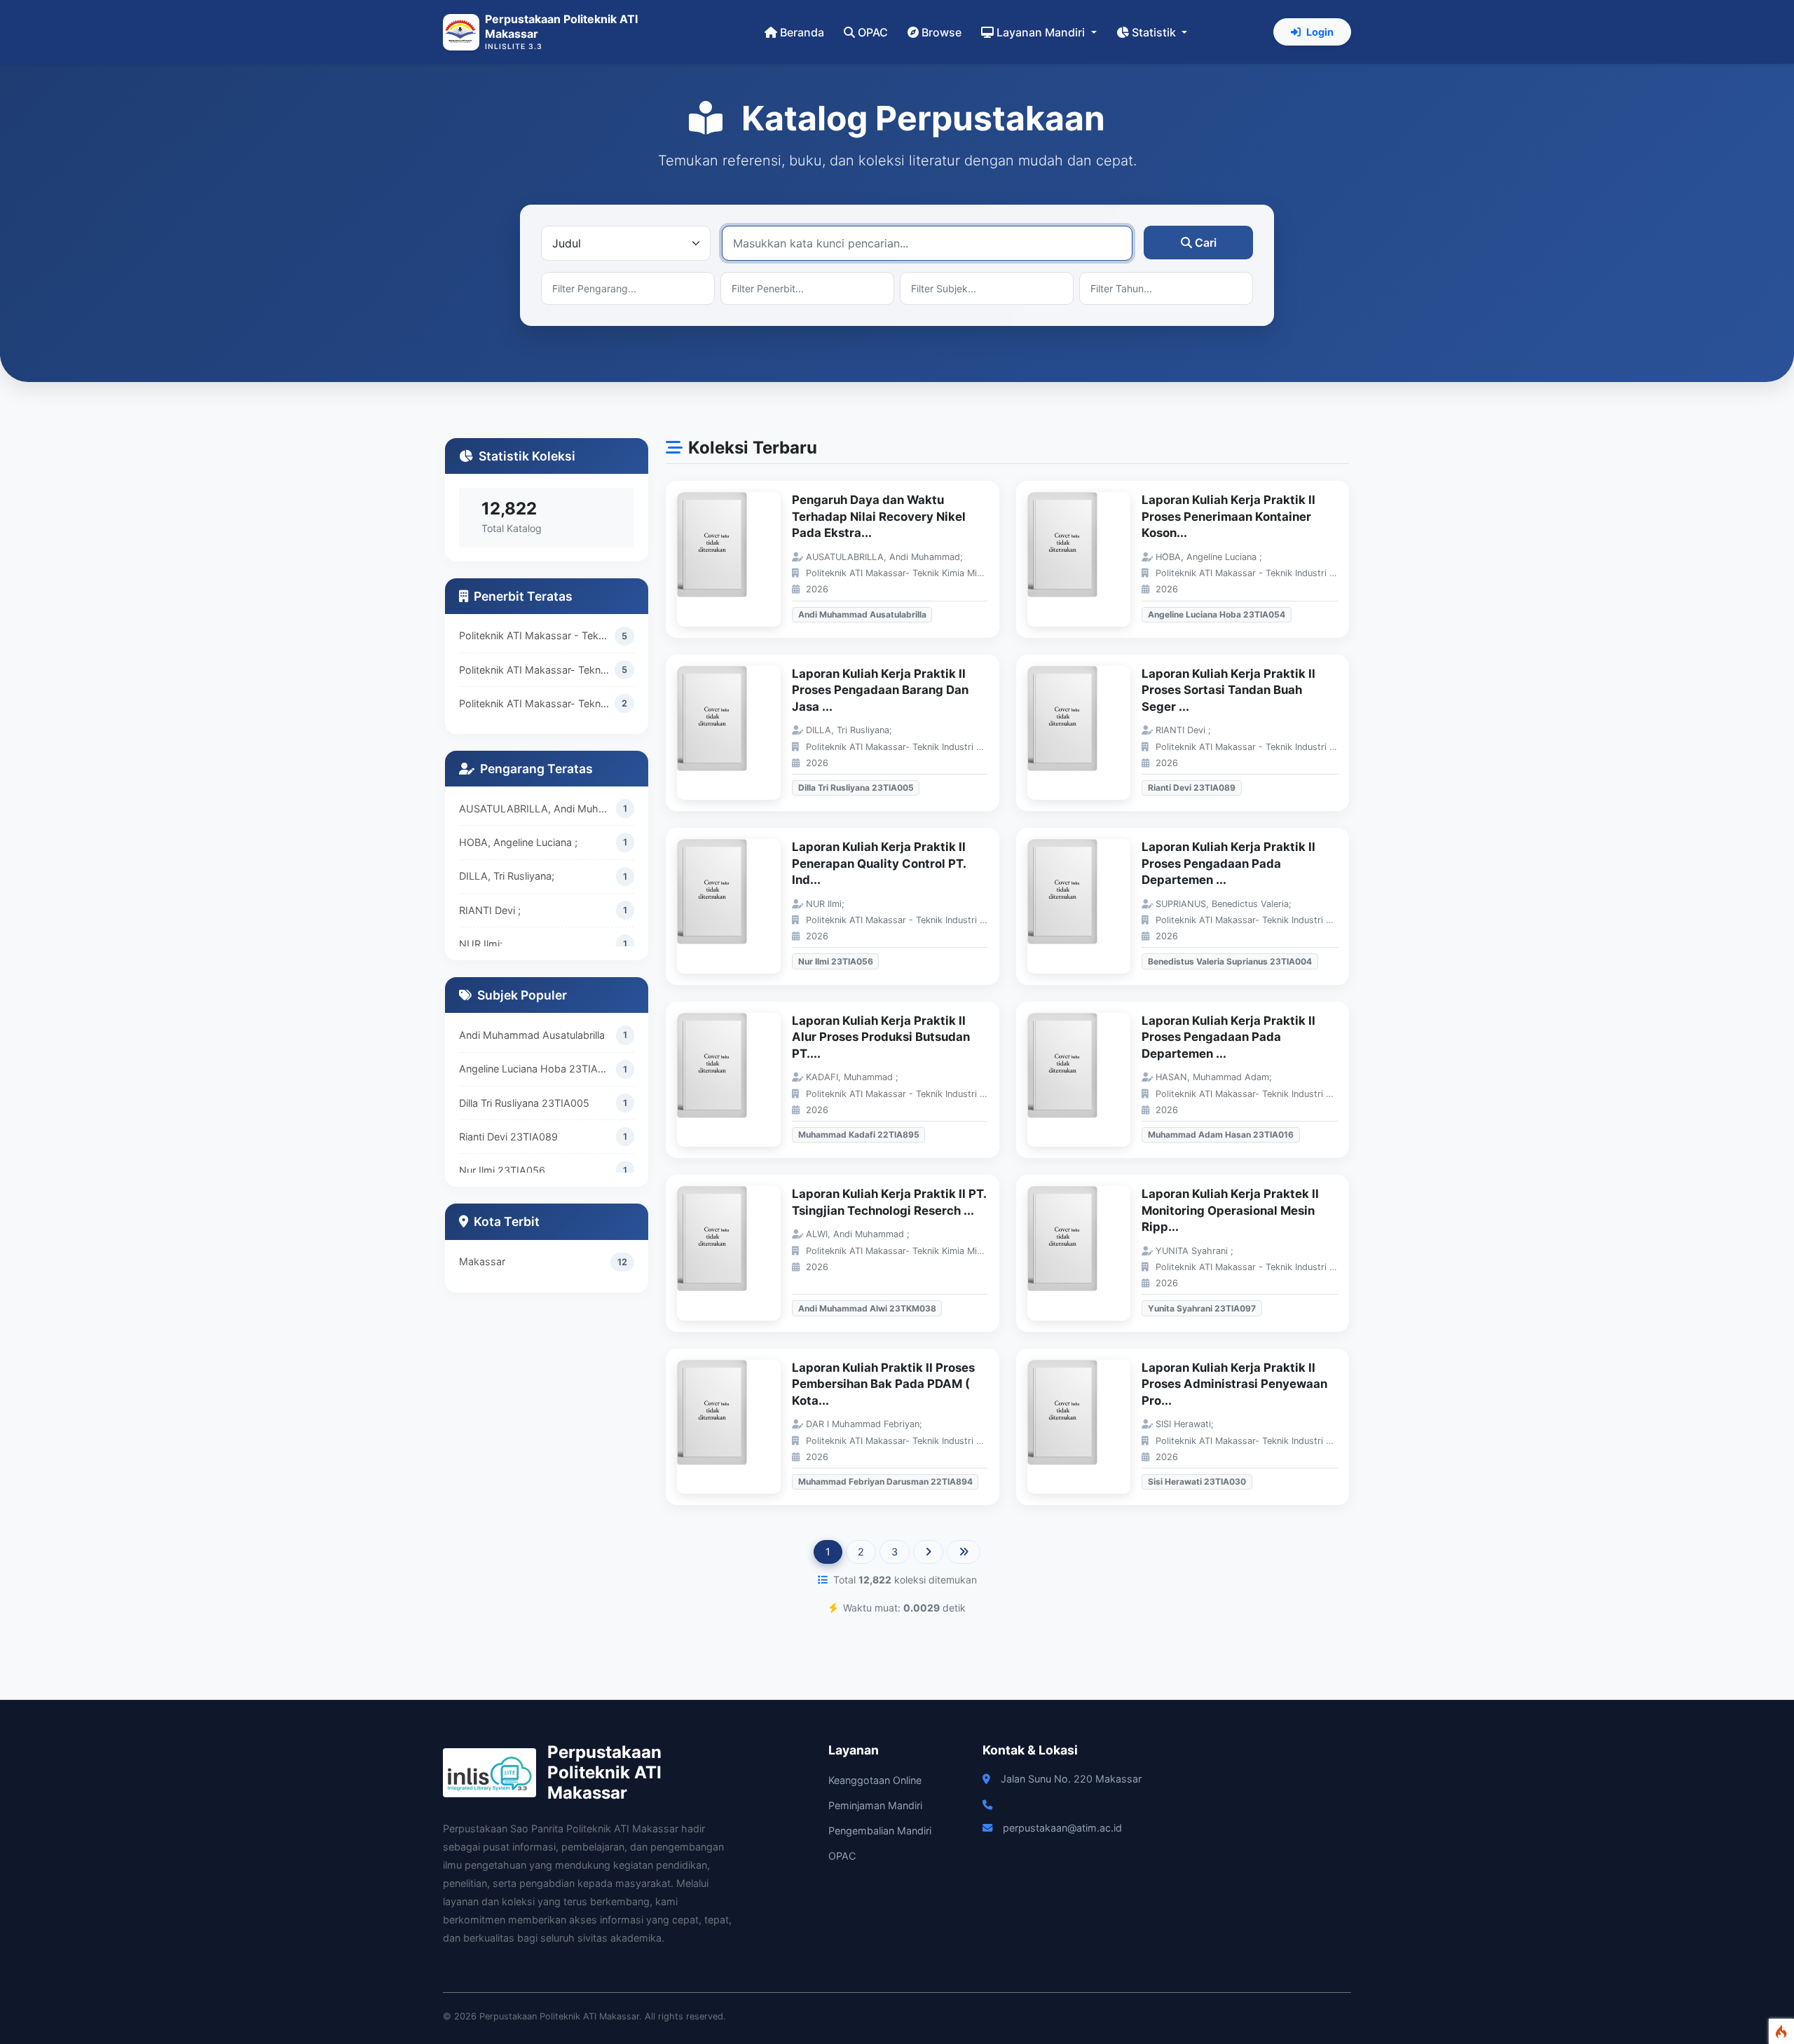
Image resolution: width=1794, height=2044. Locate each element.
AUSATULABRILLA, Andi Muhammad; (537, 809)
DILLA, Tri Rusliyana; (507, 876)
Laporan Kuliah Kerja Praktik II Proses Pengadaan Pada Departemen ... (1228, 863)
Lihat (736, 560)
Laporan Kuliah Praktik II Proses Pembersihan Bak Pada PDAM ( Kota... (883, 1384)
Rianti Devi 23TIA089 (508, 1137)
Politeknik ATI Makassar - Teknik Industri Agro (537, 635)
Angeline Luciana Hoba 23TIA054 (537, 1069)
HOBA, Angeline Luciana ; (518, 842)
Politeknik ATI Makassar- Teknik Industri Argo (537, 670)
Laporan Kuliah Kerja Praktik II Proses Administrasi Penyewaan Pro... (1234, 1384)
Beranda (802, 32)
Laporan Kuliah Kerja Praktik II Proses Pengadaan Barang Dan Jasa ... (880, 690)
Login (1320, 32)
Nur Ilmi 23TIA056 (502, 1170)
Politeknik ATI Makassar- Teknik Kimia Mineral (537, 703)
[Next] (928, 1552)
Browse (941, 32)
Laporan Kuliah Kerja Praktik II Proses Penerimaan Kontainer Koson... (1228, 516)
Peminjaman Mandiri (875, 1805)
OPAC (873, 32)
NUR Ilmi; (481, 944)
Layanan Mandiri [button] (1042, 32)
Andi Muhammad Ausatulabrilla (532, 1035)
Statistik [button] (1155, 32)
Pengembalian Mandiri (880, 1831)
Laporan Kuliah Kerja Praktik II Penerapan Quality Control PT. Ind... (879, 863)
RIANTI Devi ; (490, 910)
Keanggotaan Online (875, 1780)
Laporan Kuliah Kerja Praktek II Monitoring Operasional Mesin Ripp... (1230, 1210)
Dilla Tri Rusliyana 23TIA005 (524, 1103)
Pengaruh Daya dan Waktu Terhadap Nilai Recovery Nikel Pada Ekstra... (879, 516)
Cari (1206, 243)
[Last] (964, 1552)
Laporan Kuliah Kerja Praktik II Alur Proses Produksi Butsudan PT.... (881, 1037)
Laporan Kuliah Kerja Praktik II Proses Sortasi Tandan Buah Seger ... (1228, 690)
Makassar (482, 1261)
